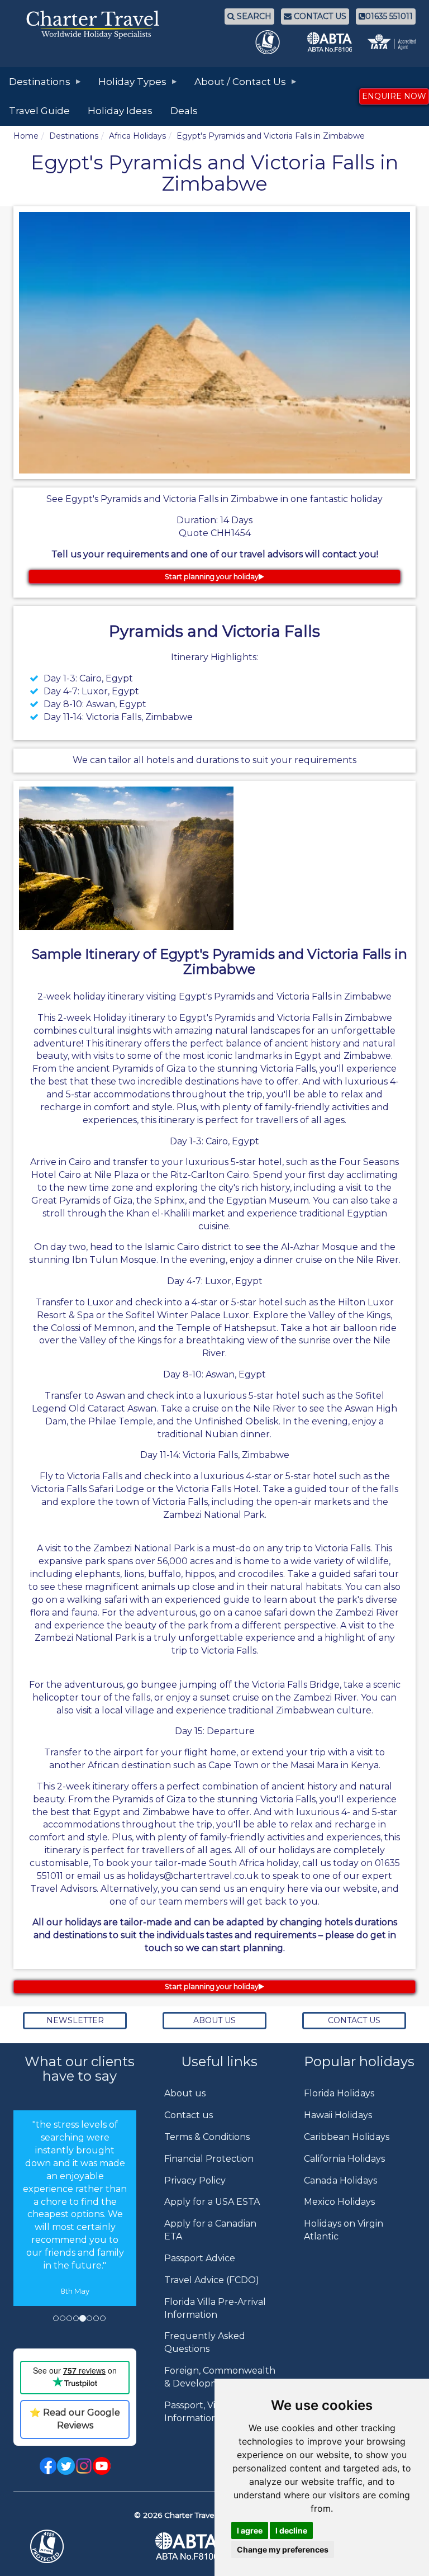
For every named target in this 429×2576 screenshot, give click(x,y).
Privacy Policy (195, 2180)
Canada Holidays (340, 2180)
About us (185, 2093)
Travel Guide (39, 111)
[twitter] (66, 2465)
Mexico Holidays (339, 2202)
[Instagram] (84, 2465)
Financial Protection (209, 2159)
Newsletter (75, 2020)
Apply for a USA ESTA (212, 2202)
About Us (214, 2020)
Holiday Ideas (120, 111)
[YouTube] (102, 2465)
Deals (184, 111)
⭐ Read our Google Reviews (75, 2419)
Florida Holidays (339, 2093)
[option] (75, 2225)
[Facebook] (48, 2465)
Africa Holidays (137, 136)
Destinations (74, 136)
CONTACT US (319, 16)
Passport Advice (200, 2258)
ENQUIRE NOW (394, 96)
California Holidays (344, 2159)
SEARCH (253, 16)
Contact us (189, 2115)
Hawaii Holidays (338, 2115)
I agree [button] (250, 2530)
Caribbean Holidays (347, 2137)
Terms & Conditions (207, 2137)
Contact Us (354, 2020)
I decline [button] (291, 2530)
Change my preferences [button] (283, 2549)
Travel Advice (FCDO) (212, 2280)
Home (26, 136)
